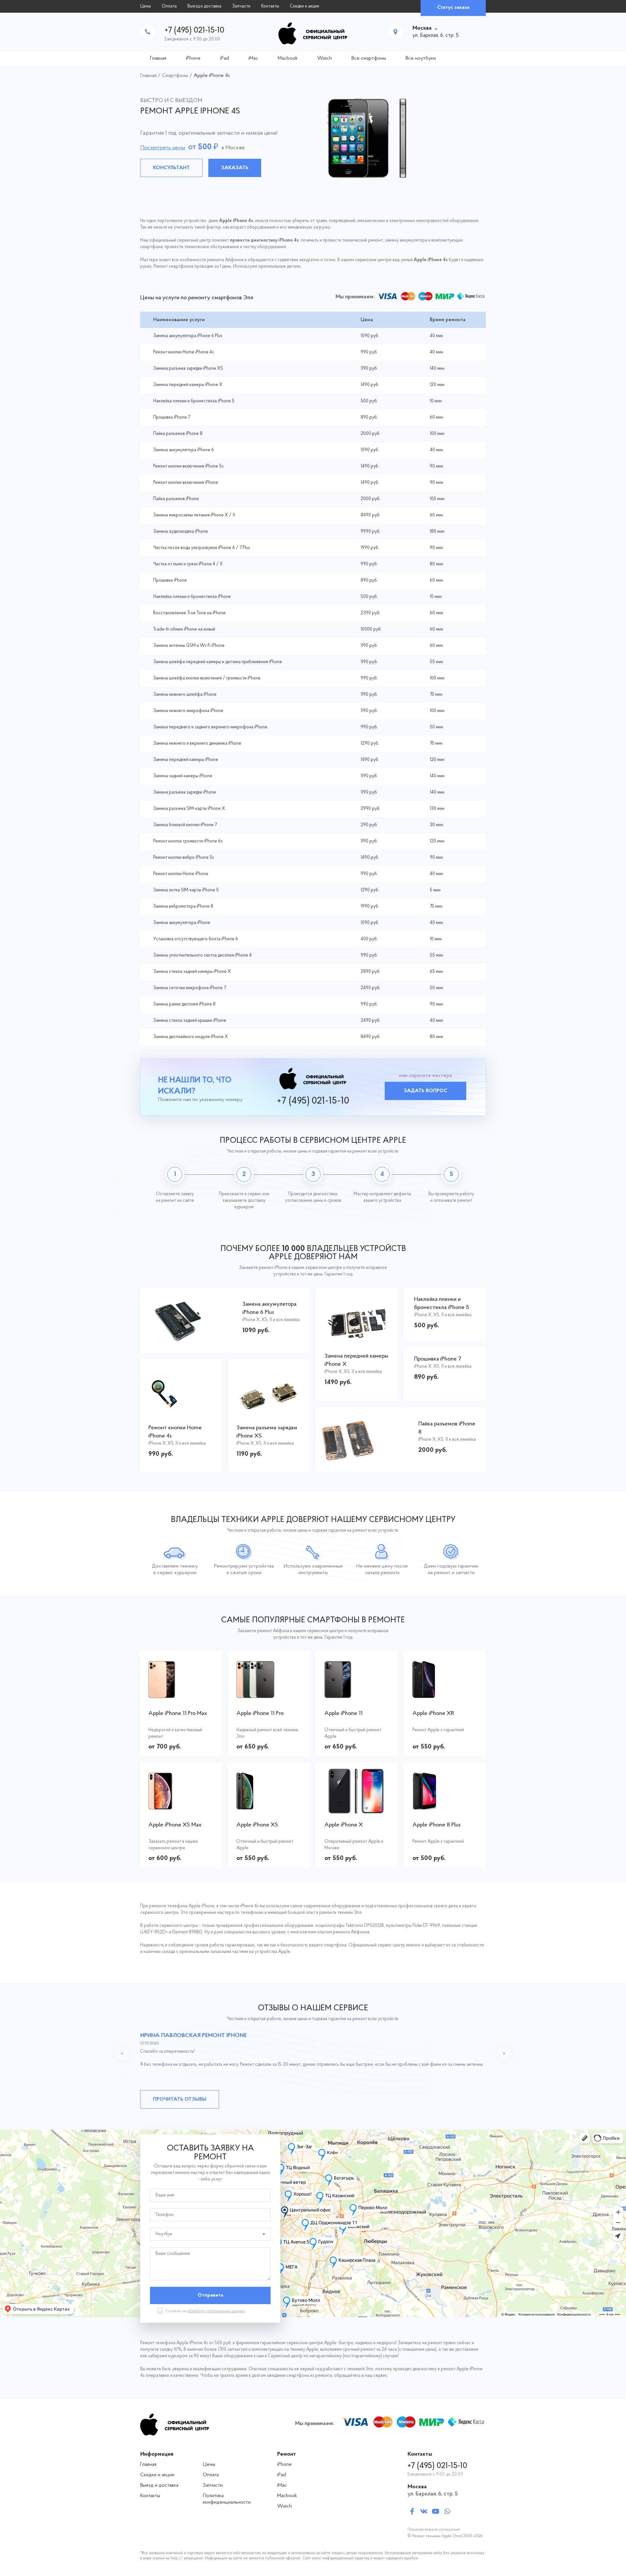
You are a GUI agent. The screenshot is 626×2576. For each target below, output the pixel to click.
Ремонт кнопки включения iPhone (186, 483)
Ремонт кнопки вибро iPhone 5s (184, 858)
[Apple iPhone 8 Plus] (445, 1806)
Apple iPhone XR (433, 1714)
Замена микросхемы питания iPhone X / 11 (194, 515)
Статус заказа (453, 7)
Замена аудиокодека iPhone (181, 532)
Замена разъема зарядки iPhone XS (188, 369)
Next (504, 2053)
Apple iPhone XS (257, 1825)
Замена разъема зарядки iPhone (185, 792)
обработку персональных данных (216, 2311)
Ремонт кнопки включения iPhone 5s (188, 466)
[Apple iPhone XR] (445, 1695)
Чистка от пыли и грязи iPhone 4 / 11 (188, 564)
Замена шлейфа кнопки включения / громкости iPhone (207, 678)
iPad (224, 58)
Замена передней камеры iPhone (186, 760)
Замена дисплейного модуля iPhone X (191, 1037)
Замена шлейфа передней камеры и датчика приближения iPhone (218, 662)
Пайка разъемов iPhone (176, 499)
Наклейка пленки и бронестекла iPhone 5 (194, 401)
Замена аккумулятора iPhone (182, 923)
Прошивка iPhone (170, 581)
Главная (158, 58)
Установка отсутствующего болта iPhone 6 (196, 939)
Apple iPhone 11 (343, 1714)
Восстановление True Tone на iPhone (189, 613)
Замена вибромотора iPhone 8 (183, 907)
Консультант (171, 168)
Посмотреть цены (163, 148)
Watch (325, 58)
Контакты (270, 6)
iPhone (193, 58)
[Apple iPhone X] (357, 1810)
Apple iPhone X (344, 1825)
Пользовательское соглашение (434, 2530)
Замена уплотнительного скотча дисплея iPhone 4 (202, 955)
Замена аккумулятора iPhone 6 (184, 450)
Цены (146, 6)
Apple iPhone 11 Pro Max (178, 1714)
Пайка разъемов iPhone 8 (178, 434)
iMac (253, 58)
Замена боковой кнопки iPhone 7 (185, 825)
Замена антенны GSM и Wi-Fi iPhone (189, 646)
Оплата (169, 6)
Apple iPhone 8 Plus (437, 1825)
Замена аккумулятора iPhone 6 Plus (188, 336)
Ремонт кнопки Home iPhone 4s (184, 352)
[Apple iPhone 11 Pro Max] (181, 1695)
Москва (422, 28)
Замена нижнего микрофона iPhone (188, 711)
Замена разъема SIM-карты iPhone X (189, 809)
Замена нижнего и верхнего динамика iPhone (197, 744)
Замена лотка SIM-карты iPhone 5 (186, 890)
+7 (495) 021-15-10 (194, 30)
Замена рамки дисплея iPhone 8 (184, 1004)
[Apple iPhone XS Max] (181, 1806)
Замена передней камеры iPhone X (188, 385)
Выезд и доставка (204, 6)
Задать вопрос (425, 1091)
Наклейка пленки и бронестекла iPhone (192, 597)
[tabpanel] (313, 138)
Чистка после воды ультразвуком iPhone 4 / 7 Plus (202, 548)
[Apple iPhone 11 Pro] (269, 1695)
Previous (122, 2053)
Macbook (288, 58)
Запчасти (241, 6)
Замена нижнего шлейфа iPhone (185, 695)
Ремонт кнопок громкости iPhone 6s (188, 841)
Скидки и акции (305, 6)
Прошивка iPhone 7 (172, 417)
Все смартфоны (369, 58)
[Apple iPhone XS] (269, 1806)
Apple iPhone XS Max (175, 1825)
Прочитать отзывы (180, 2099)
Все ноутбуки (421, 58)
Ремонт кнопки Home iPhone (181, 874)
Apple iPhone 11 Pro (260, 1714)
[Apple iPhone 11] (357, 1695)
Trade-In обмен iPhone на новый (184, 629)
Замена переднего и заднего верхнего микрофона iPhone (210, 727)
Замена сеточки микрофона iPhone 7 (190, 988)
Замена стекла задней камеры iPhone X (192, 972)
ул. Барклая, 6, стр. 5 (433, 2494)
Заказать (235, 168)
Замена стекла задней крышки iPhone (190, 1021)
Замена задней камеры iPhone (183, 776)
